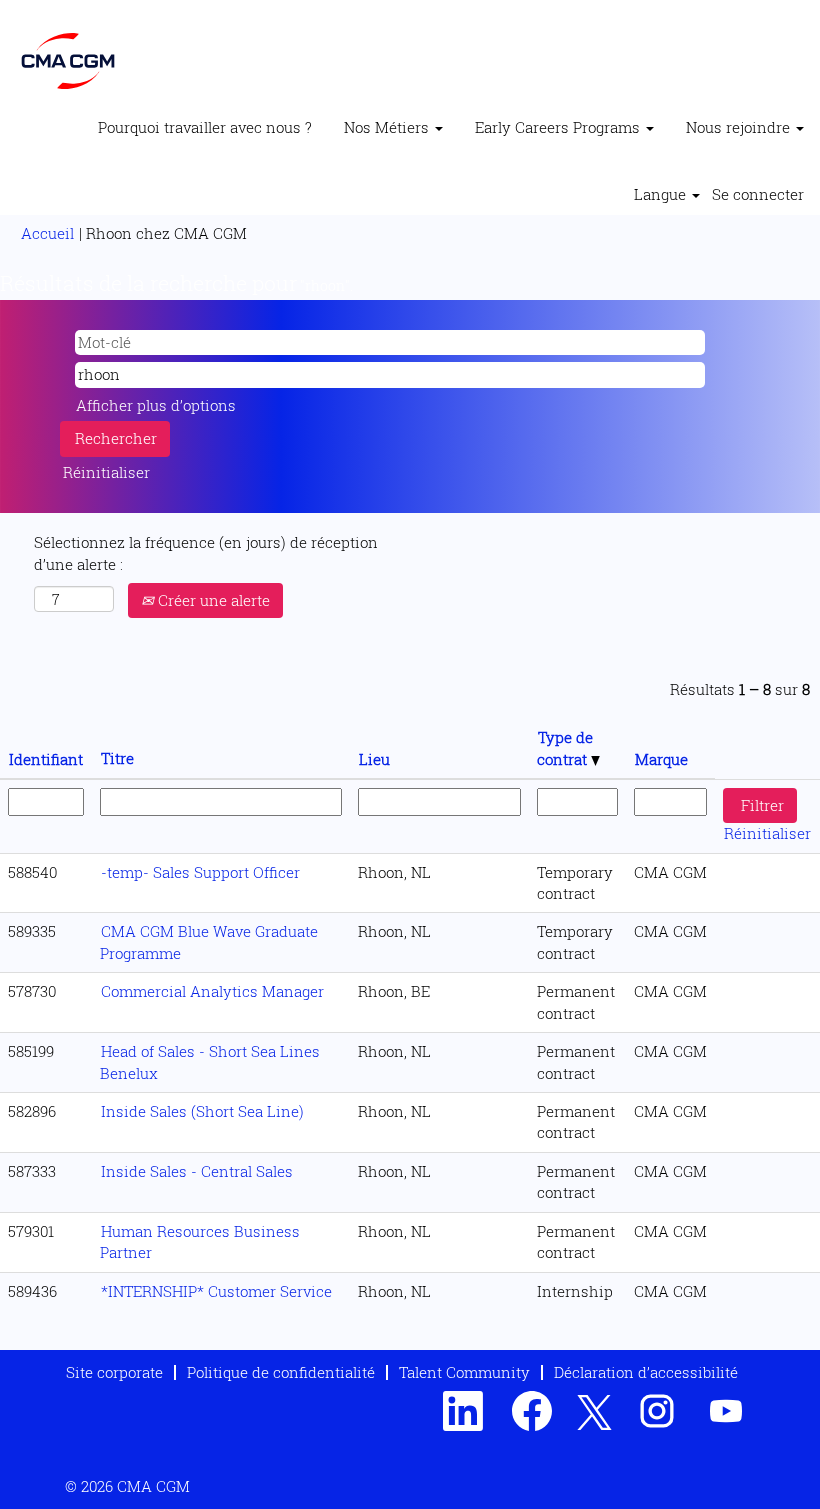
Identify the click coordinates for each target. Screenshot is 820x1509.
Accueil (47, 233)
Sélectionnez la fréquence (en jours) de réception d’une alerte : (206, 552)
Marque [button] (661, 759)
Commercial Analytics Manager (212, 991)
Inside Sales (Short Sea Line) (202, 1111)
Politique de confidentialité (281, 1372)
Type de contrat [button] (565, 747)
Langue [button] (662, 194)
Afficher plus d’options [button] (156, 405)
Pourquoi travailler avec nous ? (205, 127)
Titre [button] (117, 758)
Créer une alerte (212, 600)
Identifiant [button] (46, 759)
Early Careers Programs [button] (559, 127)
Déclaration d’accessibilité (646, 1372)
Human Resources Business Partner (200, 1241)
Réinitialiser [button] (106, 472)
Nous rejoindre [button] (740, 127)
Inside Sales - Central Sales (197, 1171)
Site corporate (114, 1372)
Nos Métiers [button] (388, 127)
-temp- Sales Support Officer (200, 872)
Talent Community (464, 1372)
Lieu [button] (374, 759)
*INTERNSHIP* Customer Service (216, 1291)
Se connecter (758, 194)
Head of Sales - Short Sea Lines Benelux (210, 1061)
